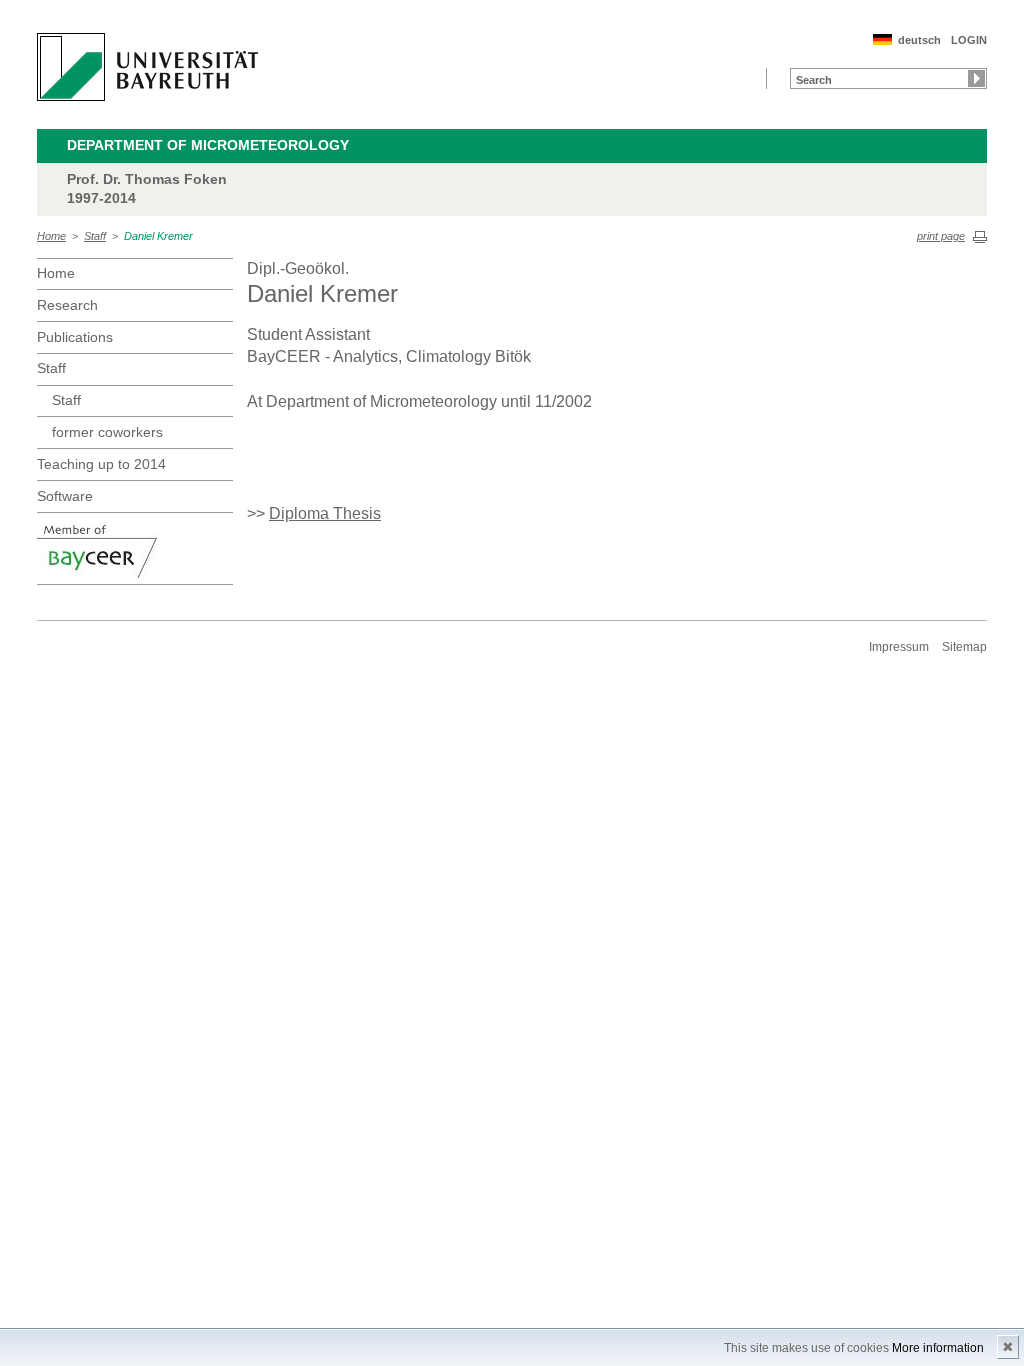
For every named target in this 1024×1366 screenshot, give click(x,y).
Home (51, 236)
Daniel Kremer (158, 236)
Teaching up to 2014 (101, 464)
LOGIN (969, 40)
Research (67, 305)
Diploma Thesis (325, 513)
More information (938, 1348)
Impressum (899, 647)
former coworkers (107, 432)
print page (941, 236)
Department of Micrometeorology (208, 145)
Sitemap (964, 647)
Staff (95, 236)
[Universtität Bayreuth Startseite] (147, 67)
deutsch (919, 40)
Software (65, 496)
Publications (75, 337)
